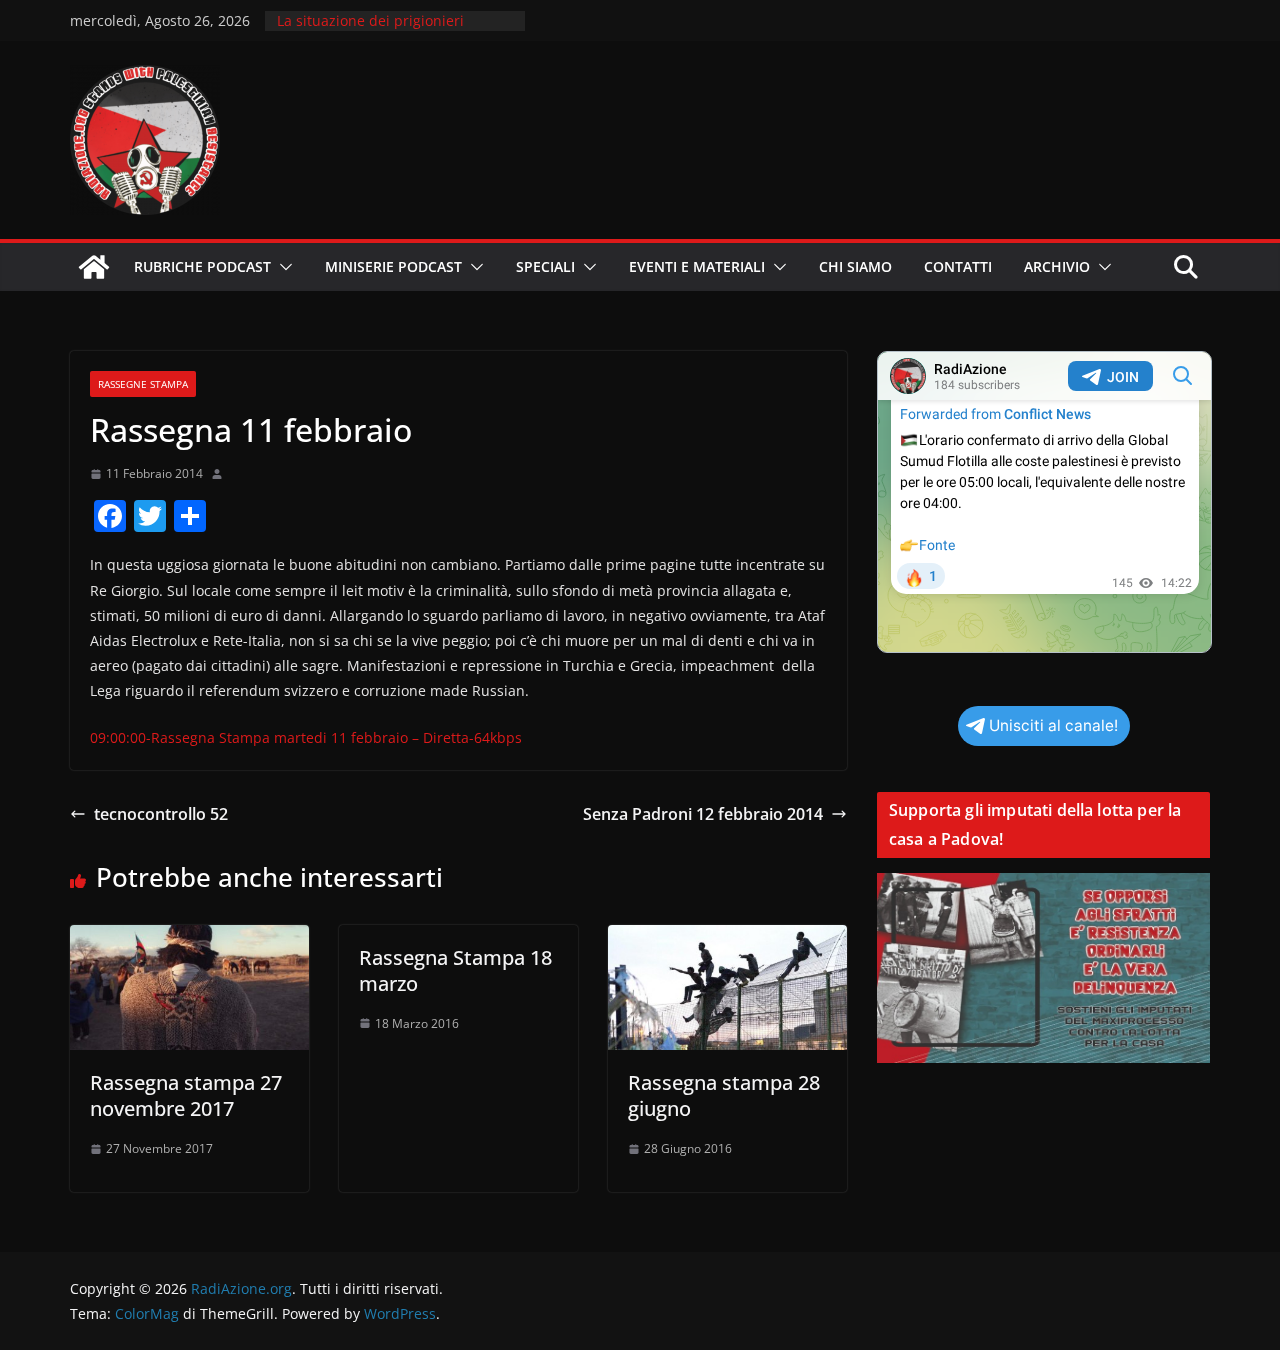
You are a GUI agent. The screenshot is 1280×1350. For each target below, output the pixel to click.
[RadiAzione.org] (94, 267)
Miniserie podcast (393, 266)
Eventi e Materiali (697, 266)
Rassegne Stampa (143, 384)
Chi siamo (855, 266)
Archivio (1057, 266)
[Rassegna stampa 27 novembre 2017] (189, 939)
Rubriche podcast (202, 266)
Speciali (545, 266)
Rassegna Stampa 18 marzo (455, 970)
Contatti (958, 266)
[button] (282, 267)
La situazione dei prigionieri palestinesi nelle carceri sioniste (385, 30)
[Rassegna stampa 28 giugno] (727, 939)
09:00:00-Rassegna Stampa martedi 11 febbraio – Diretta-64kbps (306, 737)
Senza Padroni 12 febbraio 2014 (703, 814)
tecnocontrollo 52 (161, 814)
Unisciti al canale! (1053, 725)
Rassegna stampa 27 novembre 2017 (186, 1095)
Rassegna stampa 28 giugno (724, 1095)
